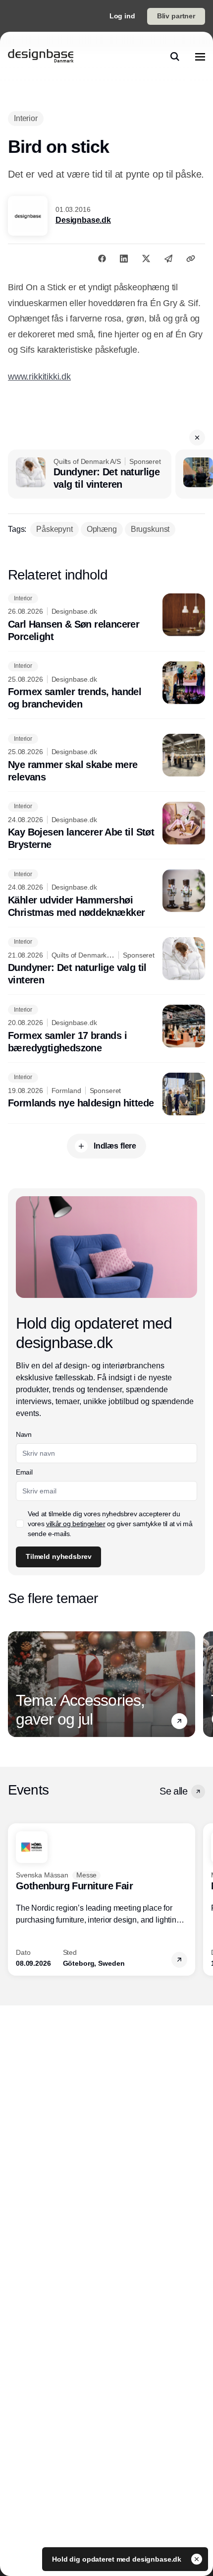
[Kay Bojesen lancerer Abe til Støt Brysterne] (106, 827)
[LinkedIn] (124, 258)
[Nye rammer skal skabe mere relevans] (106, 759)
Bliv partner (176, 16)
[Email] (168, 258)
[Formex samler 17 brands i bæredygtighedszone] (106, 1030)
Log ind (122, 16)
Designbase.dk (83, 220)
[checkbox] (20, 1524)
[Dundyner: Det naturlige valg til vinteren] (90, 474)
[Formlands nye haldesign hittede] (106, 1094)
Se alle (173, 1791)
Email (24, 1472)
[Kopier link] (191, 258)
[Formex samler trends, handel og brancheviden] (106, 686)
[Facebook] (102, 258)
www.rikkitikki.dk (39, 377)
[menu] (200, 57)
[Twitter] (146, 258)
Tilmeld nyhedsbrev (58, 1556)
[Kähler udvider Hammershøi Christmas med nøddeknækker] (106, 894)
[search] (175, 57)
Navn (24, 1434)
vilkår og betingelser (76, 1524)
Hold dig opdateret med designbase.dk (118, 2559)
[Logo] (41, 57)
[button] (197, 438)
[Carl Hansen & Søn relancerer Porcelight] (106, 618)
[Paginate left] (16, 1684)
